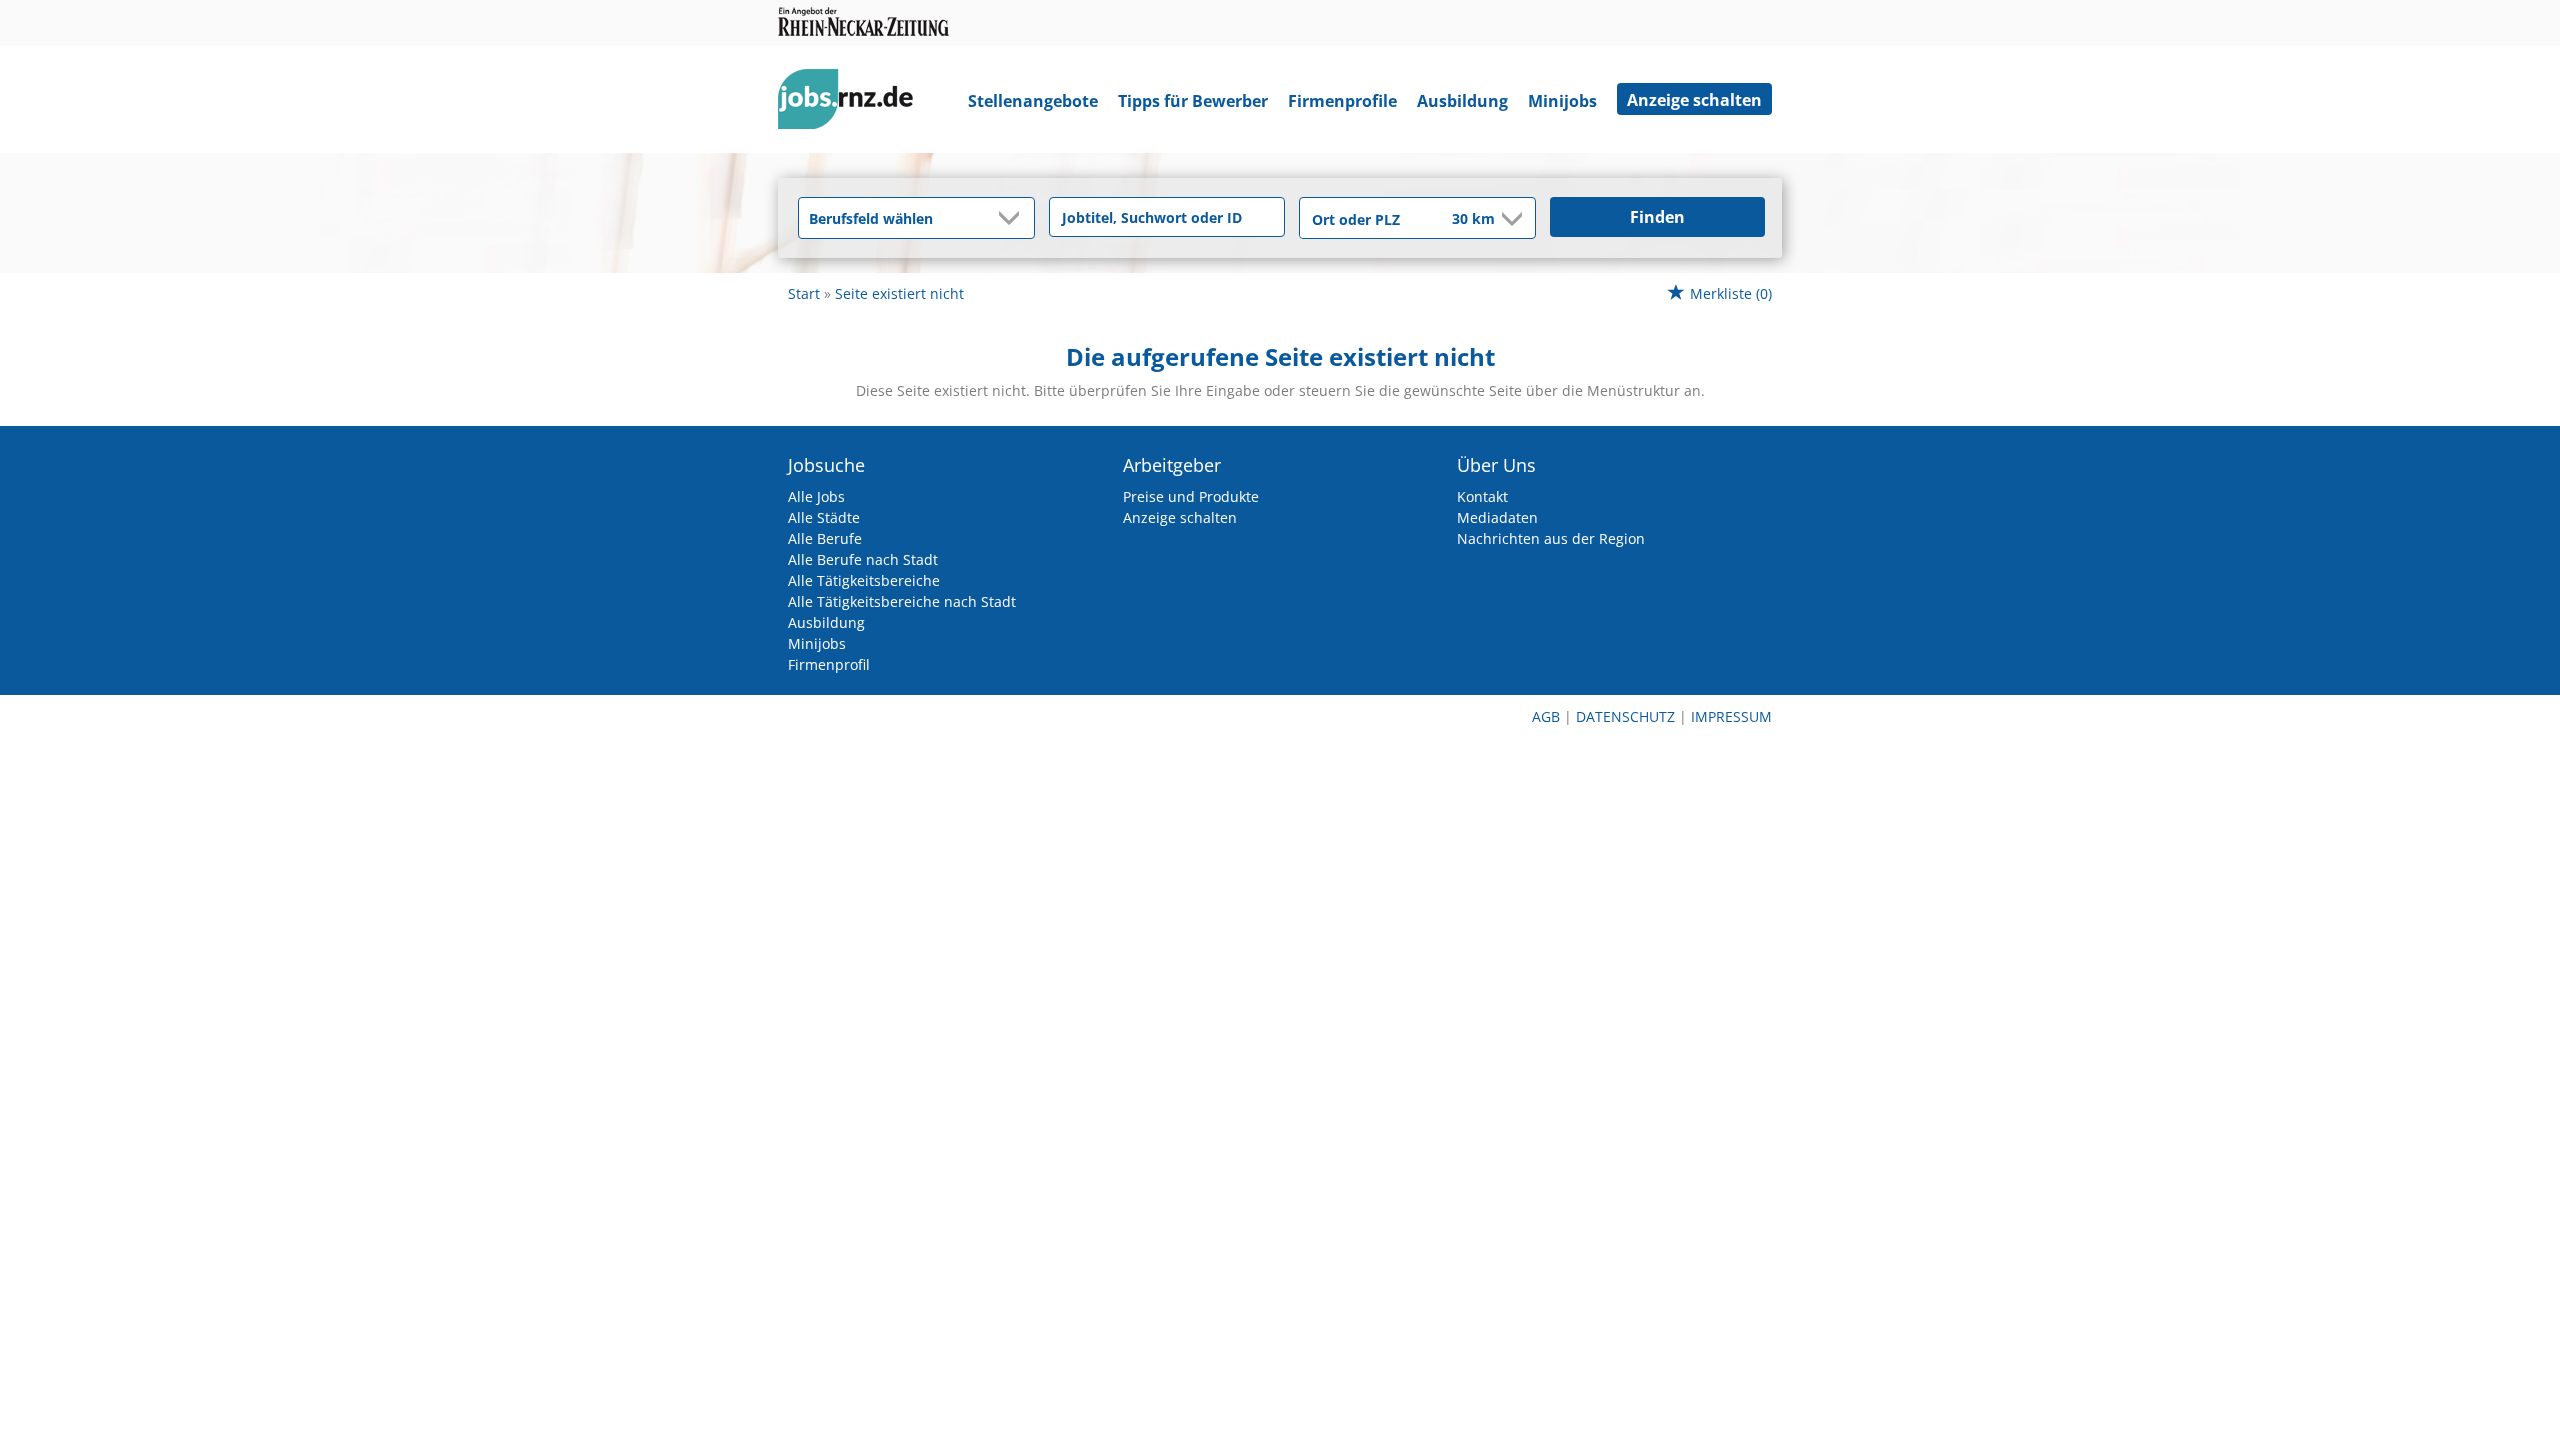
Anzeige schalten (1694, 100)
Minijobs (1562, 101)
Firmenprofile (1342, 101)
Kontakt (1482, 496)
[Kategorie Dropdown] (1014, 218)
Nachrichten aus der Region (1551, 538)
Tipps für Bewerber (1193, 101)
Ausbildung (1462, 101)
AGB (1546, 716)
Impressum (1731, 716)
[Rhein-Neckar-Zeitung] (853, 103)
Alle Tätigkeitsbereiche (864, 580)
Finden (1657, 217)
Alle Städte (824, 517)
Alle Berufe (825, 538)
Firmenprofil (829, 664)
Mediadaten (1497, 517)
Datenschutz (1625, 716)
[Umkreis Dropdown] (1510, 219)
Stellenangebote (1033, 101)
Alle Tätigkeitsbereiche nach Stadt (902, 601)
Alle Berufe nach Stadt (863, 559)
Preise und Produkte (1191, 496)
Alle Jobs (816, 496)
